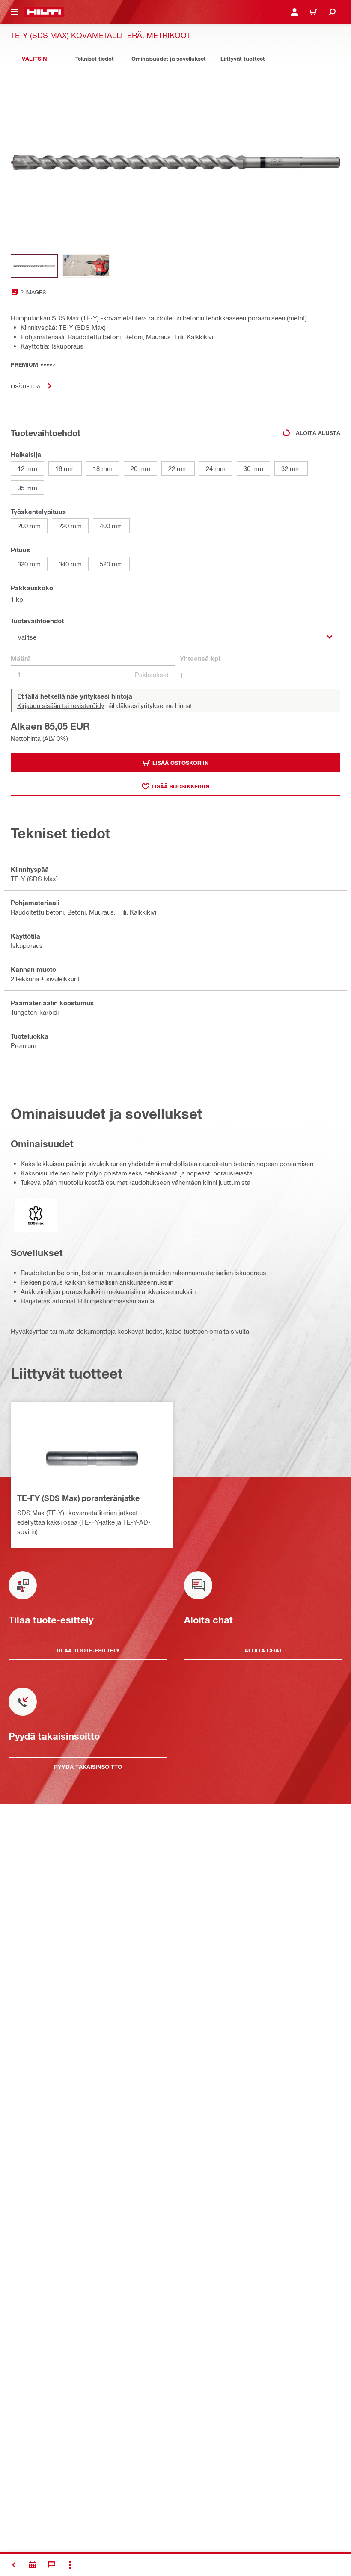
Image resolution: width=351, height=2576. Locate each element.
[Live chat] (51, 2565)
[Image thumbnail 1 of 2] (34, 266)
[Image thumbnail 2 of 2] (86, 266)
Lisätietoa (25, 386)
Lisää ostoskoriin (181, 763)
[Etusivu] (44, 12)
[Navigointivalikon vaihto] (15, 12)
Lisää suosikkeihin (181, 786)
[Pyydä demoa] (33, 2565)
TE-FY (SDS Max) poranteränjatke (78, 1498)
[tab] (34, 59)
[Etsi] (332, 12)
